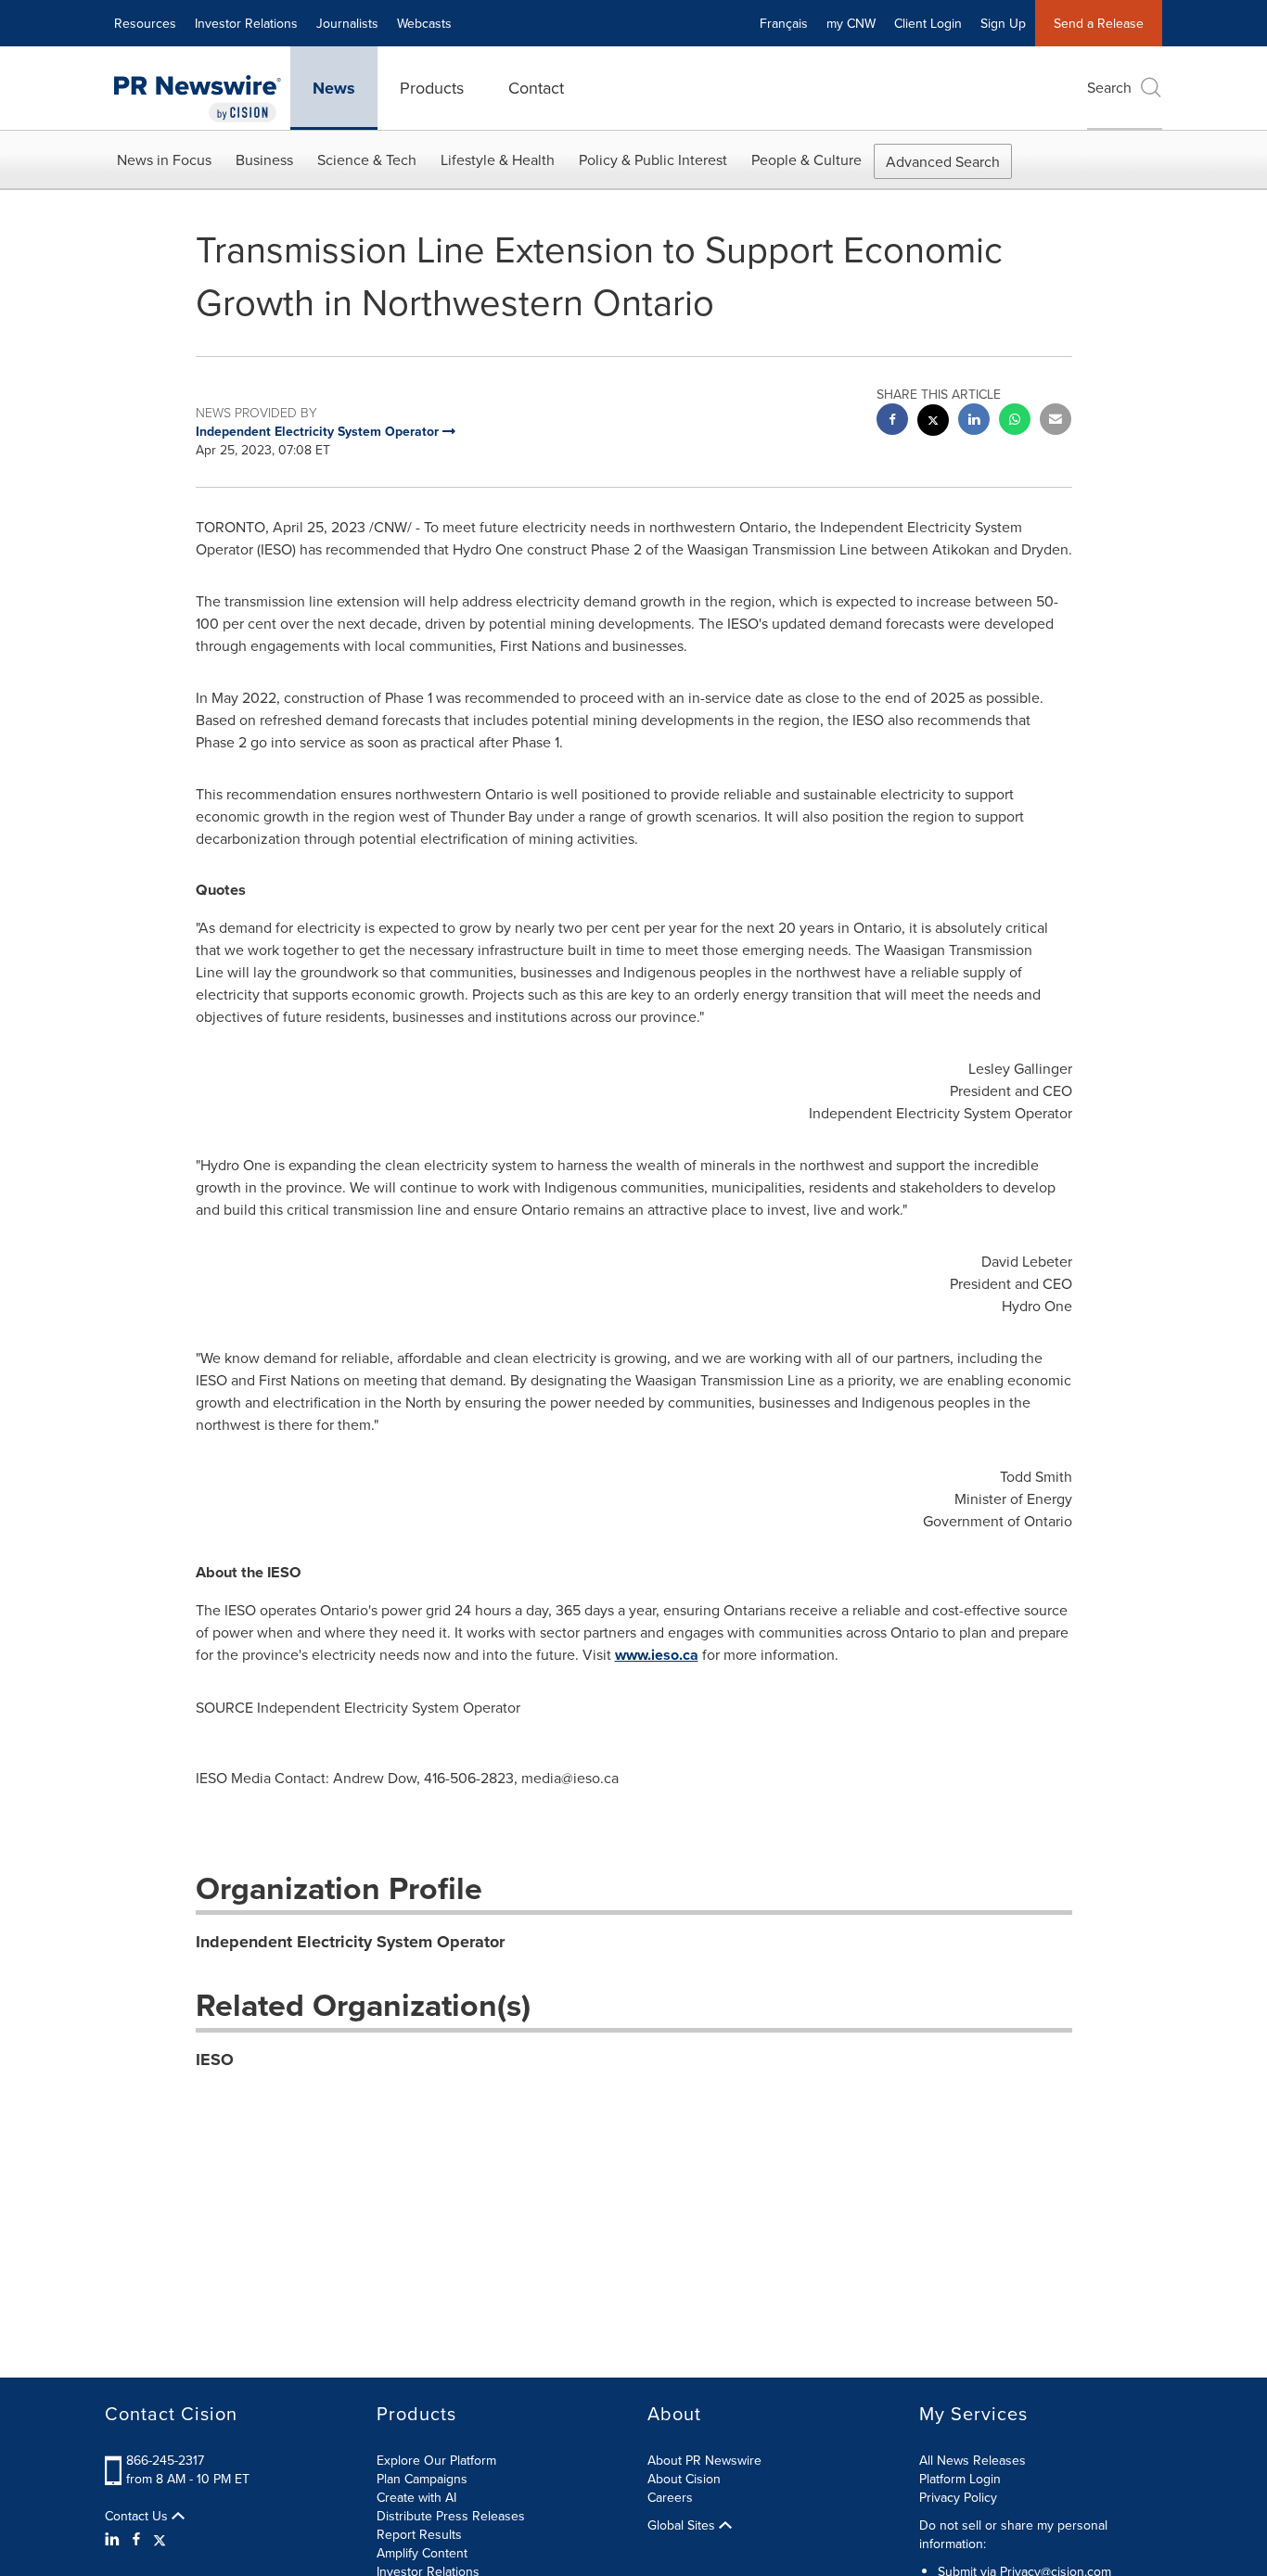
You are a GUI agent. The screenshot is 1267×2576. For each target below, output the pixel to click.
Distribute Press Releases (451, 2516)
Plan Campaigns (422, 2479)
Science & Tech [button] (367, 159)
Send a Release (1099, 23)
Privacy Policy (958, 2497)
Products (432, 88)
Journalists (347, 23)
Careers (670, 2497)
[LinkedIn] (115, 2539)
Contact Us (138, 2516)
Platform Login (960, 2479)
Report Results (419, 2534)
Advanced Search (943, 161)
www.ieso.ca (657, 1655)
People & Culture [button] (806, 159)
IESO (215, 2060)
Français (784, 23)
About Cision (684, 2479)
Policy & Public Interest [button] (653, 159)
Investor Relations (246, 23)
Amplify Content (422, 2553)
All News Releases (973, 2460)
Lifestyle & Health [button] (498, 159)
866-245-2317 (165, 2460)
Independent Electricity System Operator (350, 1942)
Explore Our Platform (436, 2460)
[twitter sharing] (933, 422)
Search (1109, 87)
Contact (536, 88)
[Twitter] (160, 2539)
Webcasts (424, 23)
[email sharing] (1056, 421)
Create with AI (416, 2497)
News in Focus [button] (164, 159)
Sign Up (1003, 23)
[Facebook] (136, 2539)
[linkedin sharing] (974, 421)
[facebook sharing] (892, 421)
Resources (145, 23)
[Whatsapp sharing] (1015, 421)
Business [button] (264, 159)
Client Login (928, 23)
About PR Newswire (704, 2460)
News (334, 88)
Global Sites (683, 2525)
